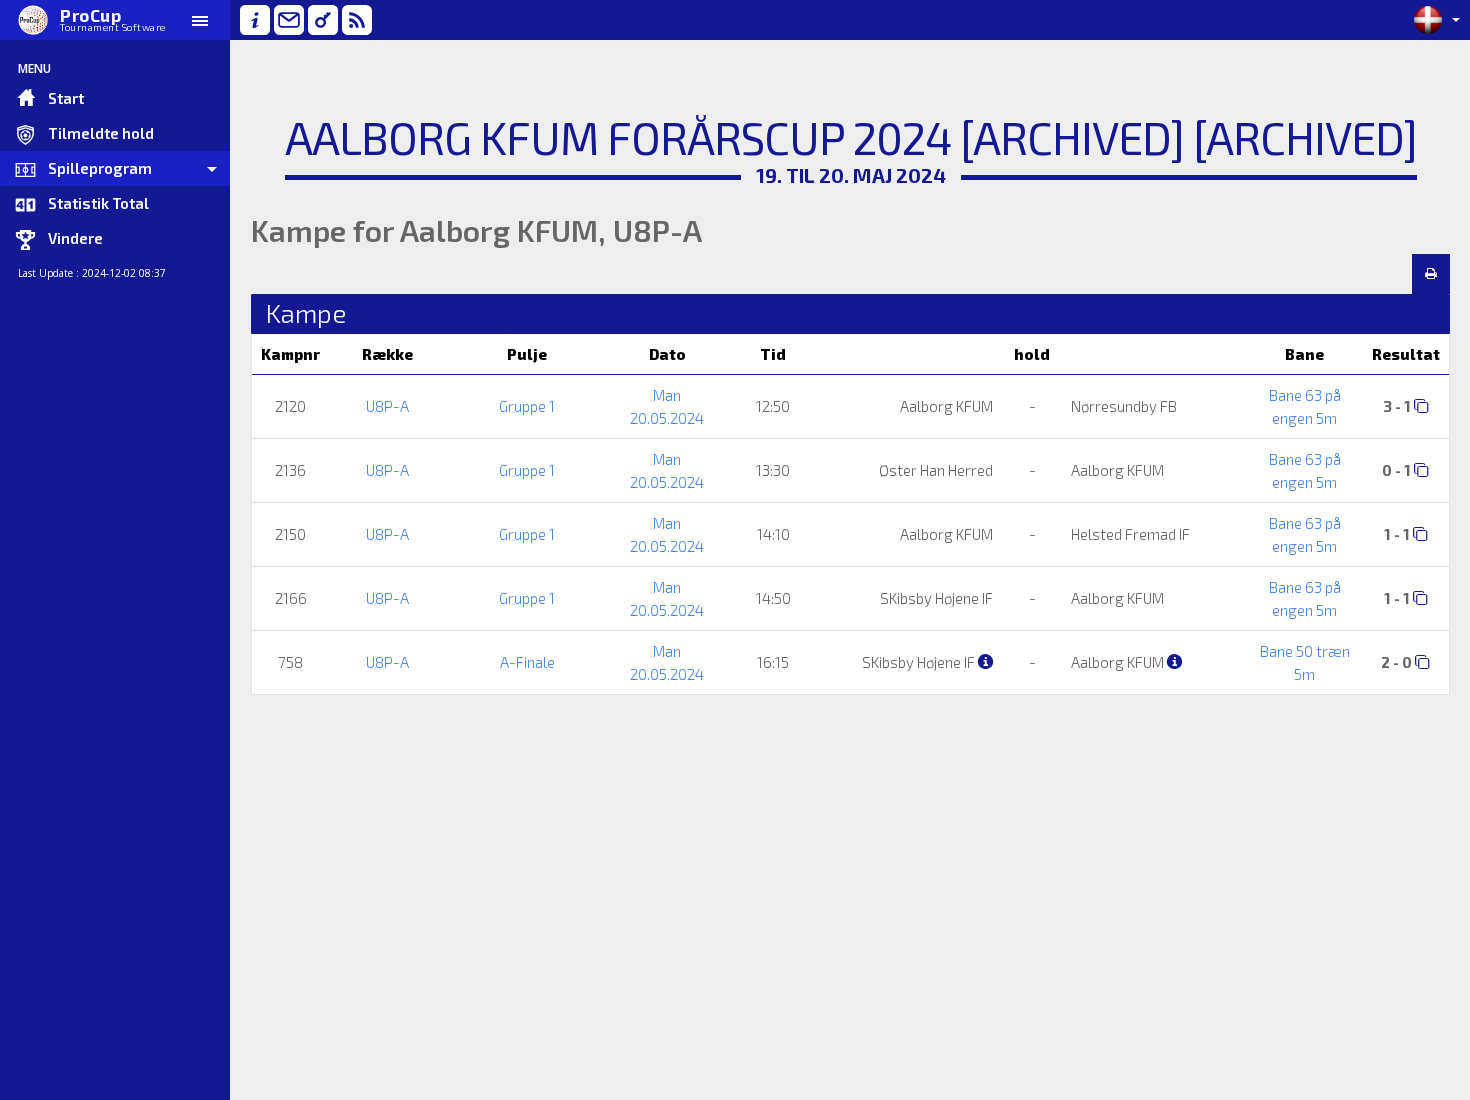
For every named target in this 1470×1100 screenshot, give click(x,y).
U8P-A (387, 406)
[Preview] (1431, 274)
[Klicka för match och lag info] (1421, 405)
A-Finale (527, 662)
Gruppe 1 (527, 406)
